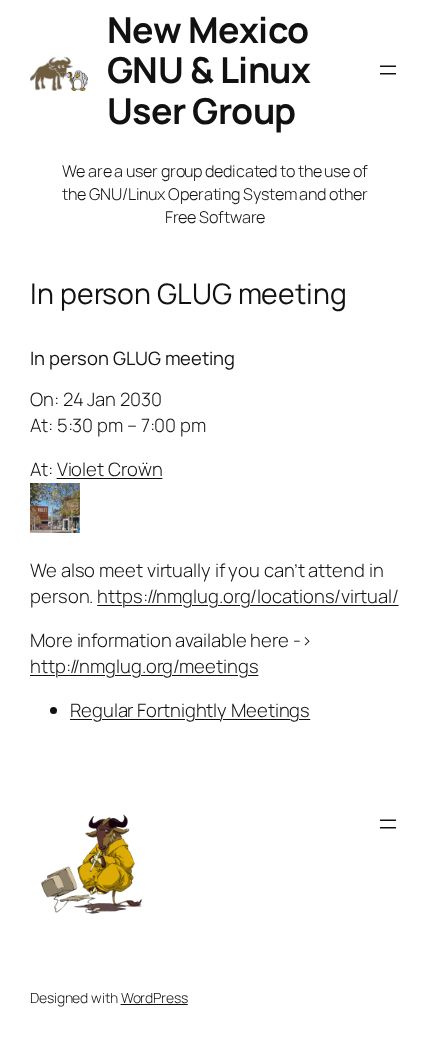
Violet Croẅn (110, 469)
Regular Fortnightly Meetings (190, 710)
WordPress (154, 997)
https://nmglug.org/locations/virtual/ (247, 596)
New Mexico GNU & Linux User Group (209, 70)
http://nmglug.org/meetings (144, 666)
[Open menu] (388, 70)
